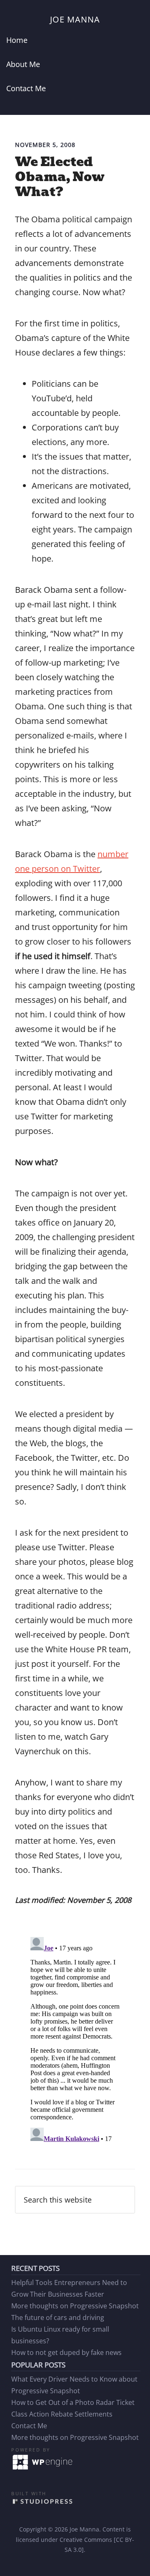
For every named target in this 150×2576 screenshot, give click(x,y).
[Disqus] (75, 2038)
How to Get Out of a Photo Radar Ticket (73, 2402)
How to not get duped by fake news (66, 2352)
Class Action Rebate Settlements (62, 2414)
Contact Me (29, 2426)
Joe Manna (75, 19)
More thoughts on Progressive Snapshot (75, 2306)
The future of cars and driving (58, 2317)
